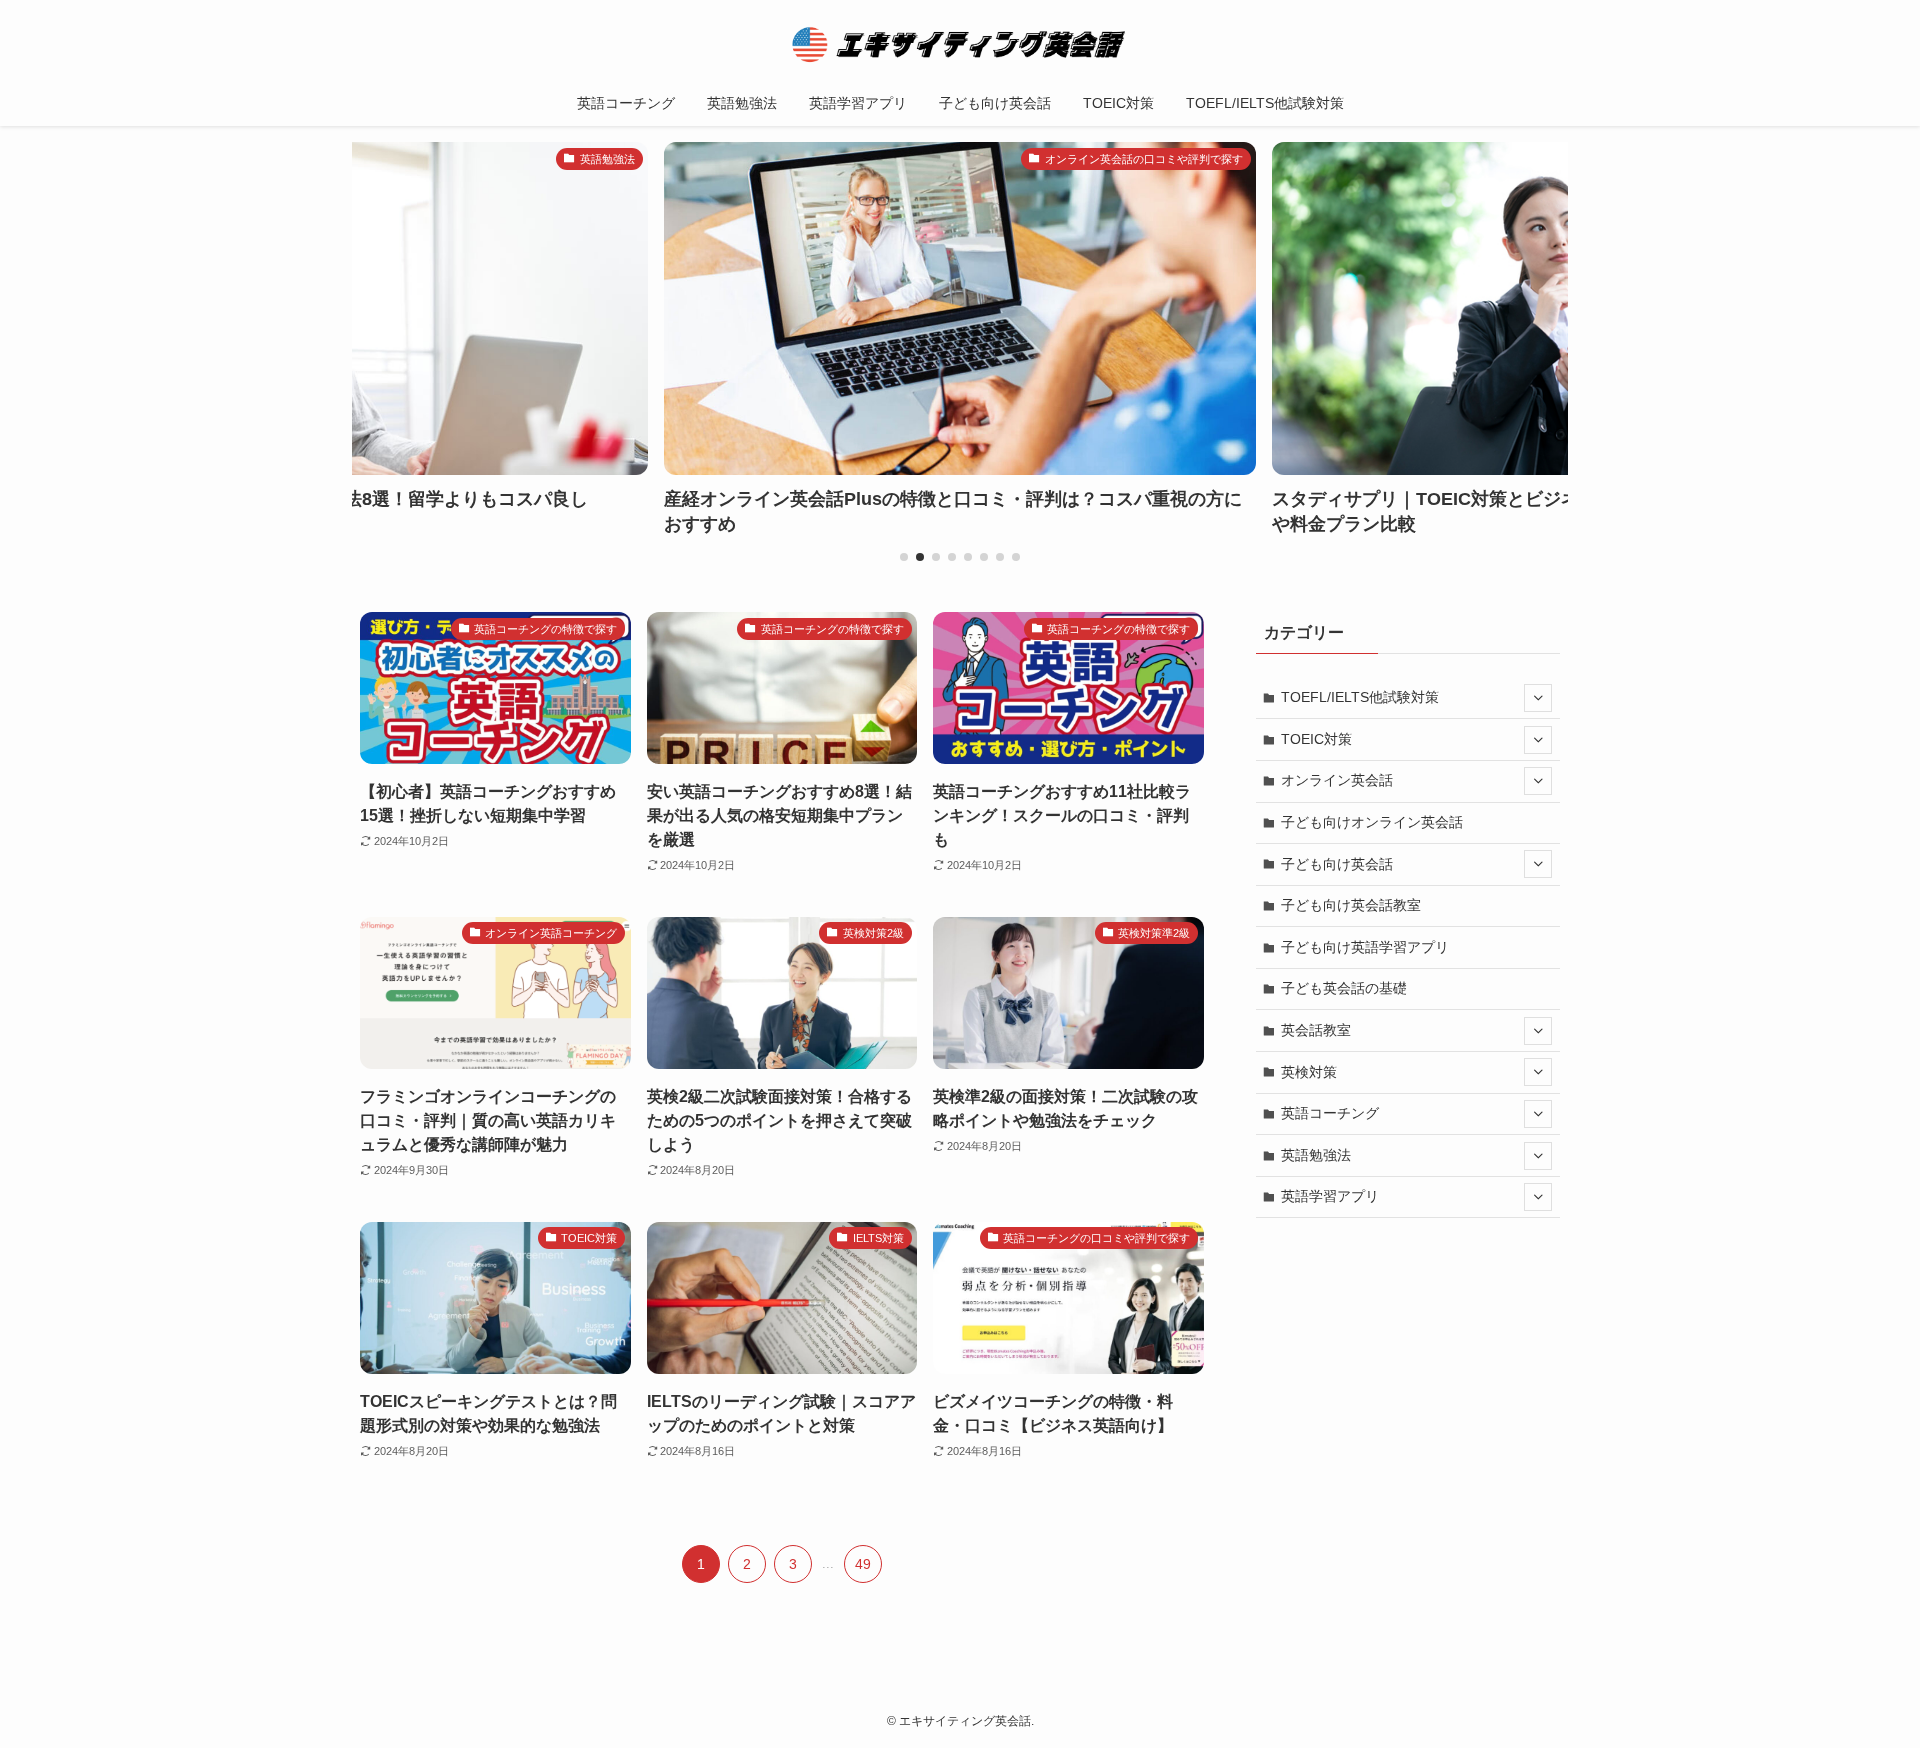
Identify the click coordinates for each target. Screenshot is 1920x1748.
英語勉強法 (1316, 1155)
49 (863, 1564)
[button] (904, 557)
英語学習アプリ (1330, 1196)
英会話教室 (1316, 1030)
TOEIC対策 (1316, 739)
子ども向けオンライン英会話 (1372, 822)
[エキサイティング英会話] (960, 44)
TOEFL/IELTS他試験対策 (1360, 697)
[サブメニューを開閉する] (1538, 698)
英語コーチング (1330, 1113)
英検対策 (1309, 1072)
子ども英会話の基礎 (1344, 988)
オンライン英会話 (1337, 780)
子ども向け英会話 (1337, 864)
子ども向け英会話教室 (1351, 905)
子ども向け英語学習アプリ (1365, 947)
